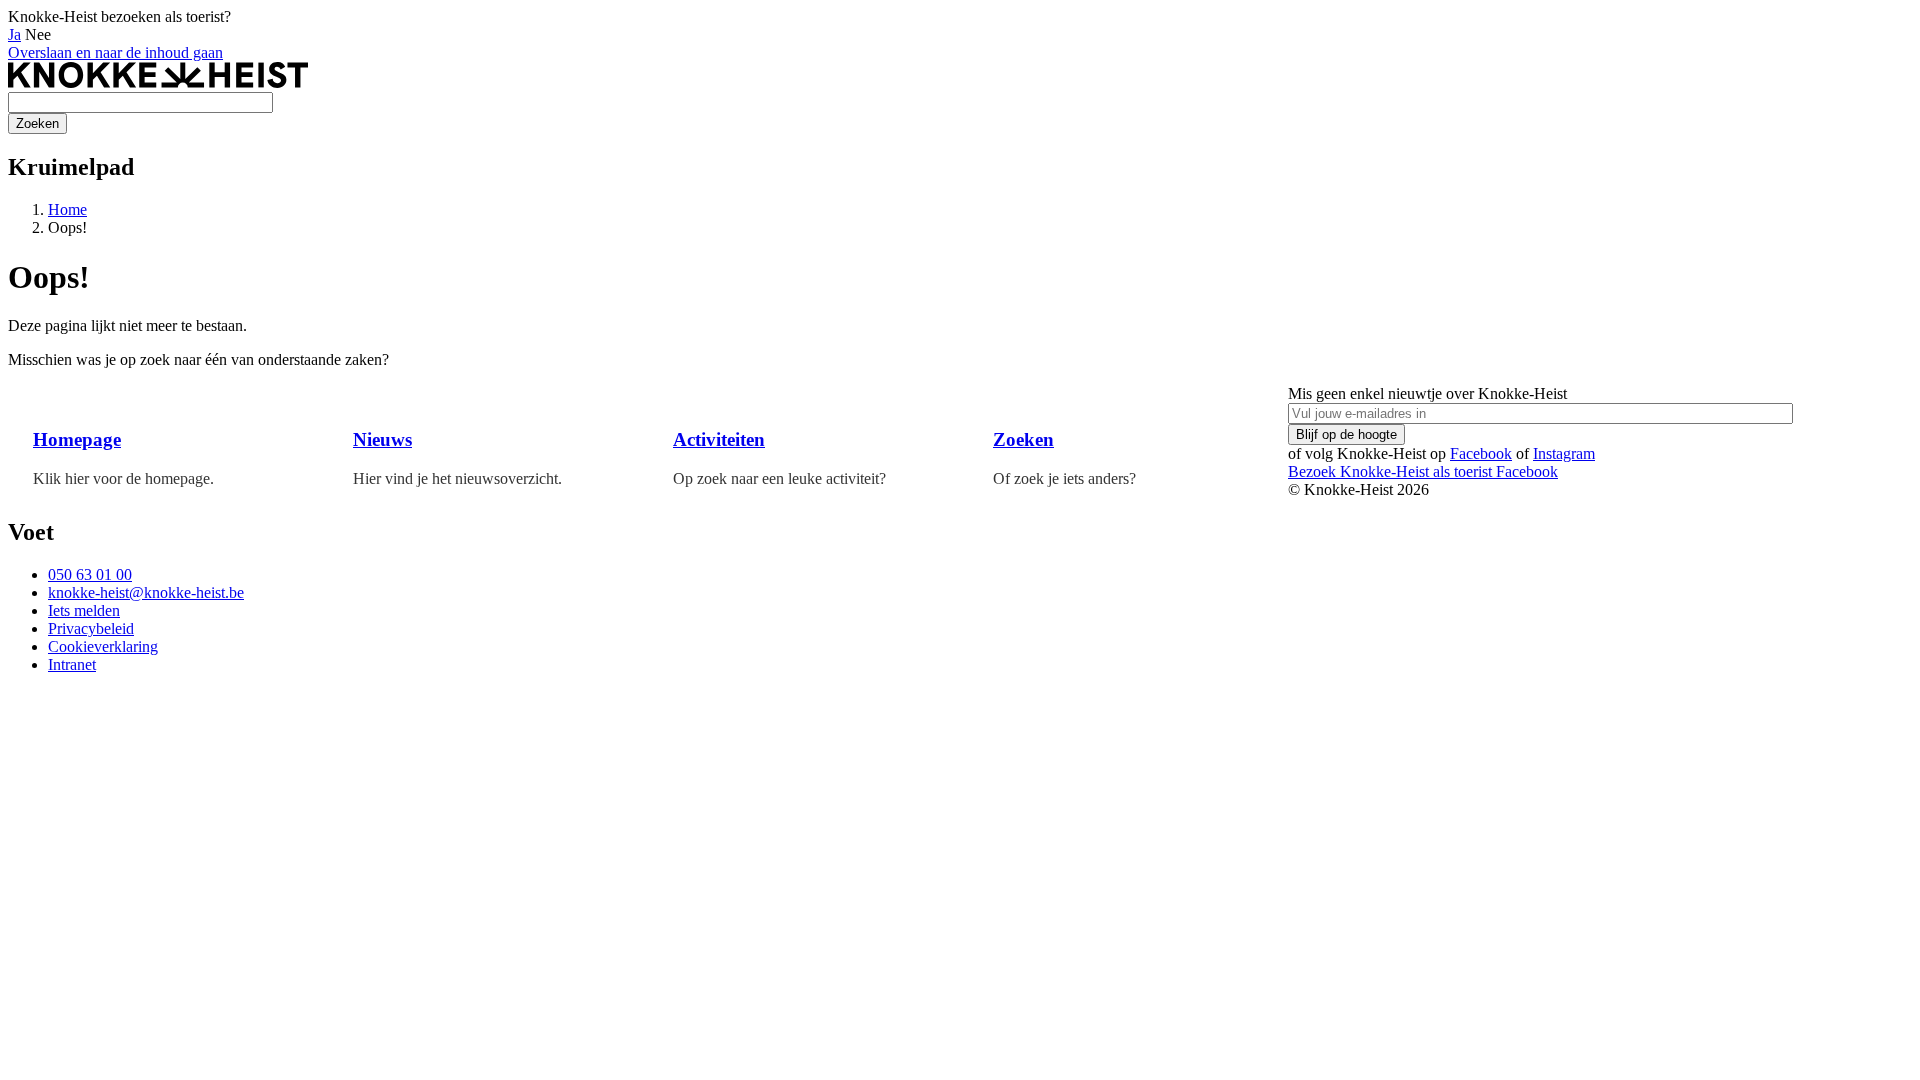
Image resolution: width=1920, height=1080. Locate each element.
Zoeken (1023, 439)
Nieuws (382, 439)
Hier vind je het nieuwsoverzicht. (457, 478)
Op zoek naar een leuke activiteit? (779, 478)
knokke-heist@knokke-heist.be (146, 592)
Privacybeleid (91, 628)
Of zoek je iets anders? (1064, 478)
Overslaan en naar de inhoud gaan (115, 52)
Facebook (1481, 453)
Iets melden (84, 610)
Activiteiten (719, 439)
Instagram (1564, 453)
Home (67, 209)
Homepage (77, 439)
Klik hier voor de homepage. (123, 478)
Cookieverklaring (103, 646)
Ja (14, 34)
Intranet (72, 664)
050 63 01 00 (90, 574)
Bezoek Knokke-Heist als (1390, 471)
